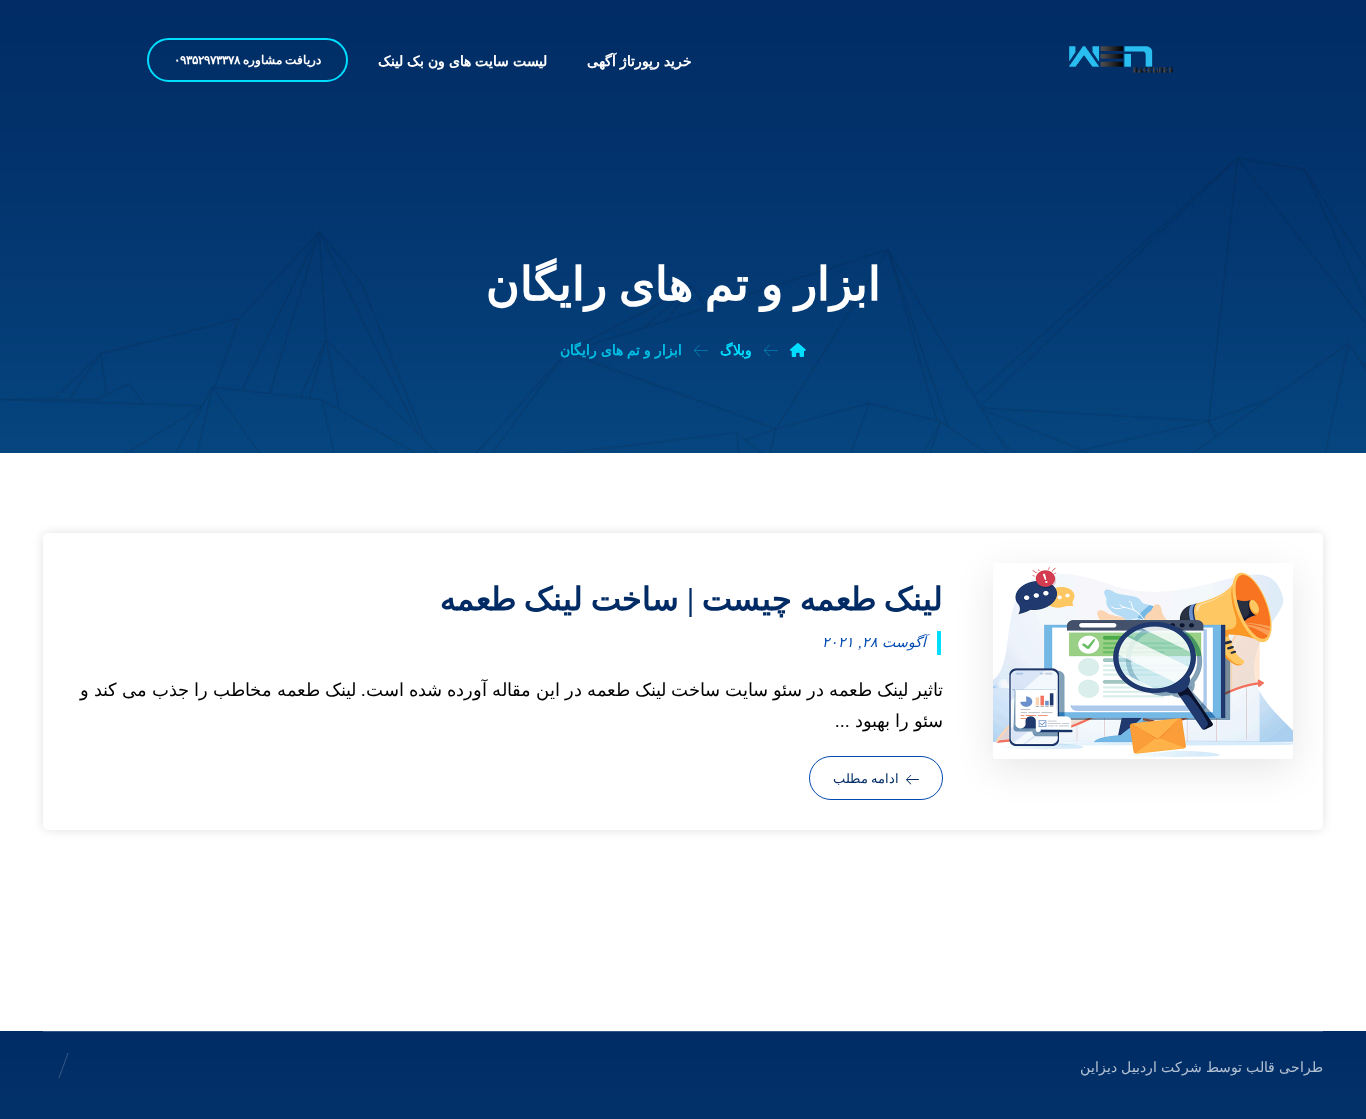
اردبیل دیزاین (1118, 1067)
